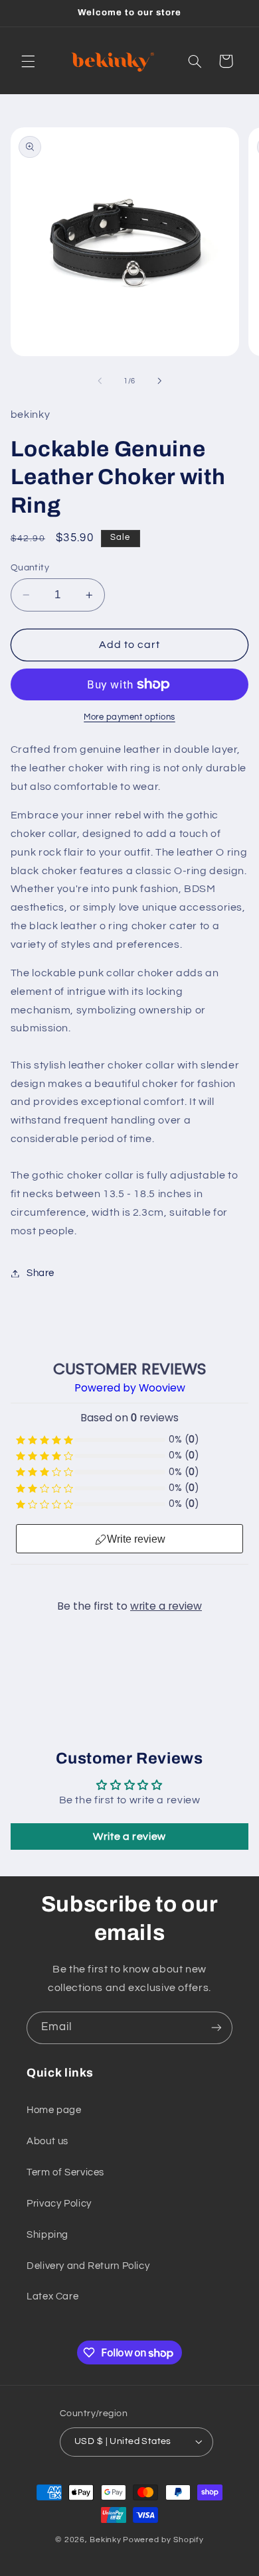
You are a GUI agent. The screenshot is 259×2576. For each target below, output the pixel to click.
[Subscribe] (216, 2028)
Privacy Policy (59, 2204)
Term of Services (65, 2172)
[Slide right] (159, 381)
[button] (28, 61)
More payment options (129, 717)
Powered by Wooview (130, 1388)
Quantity (30, 568)
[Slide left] (100, 381)
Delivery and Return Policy (88, 2266)
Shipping (47, 2235)
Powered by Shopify (163, 2540)
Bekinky (105, 2540)
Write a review (129, 1836)
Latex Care (52, 2296)
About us (47, 2141)
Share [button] (41, 1273)
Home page (54, 2110)
